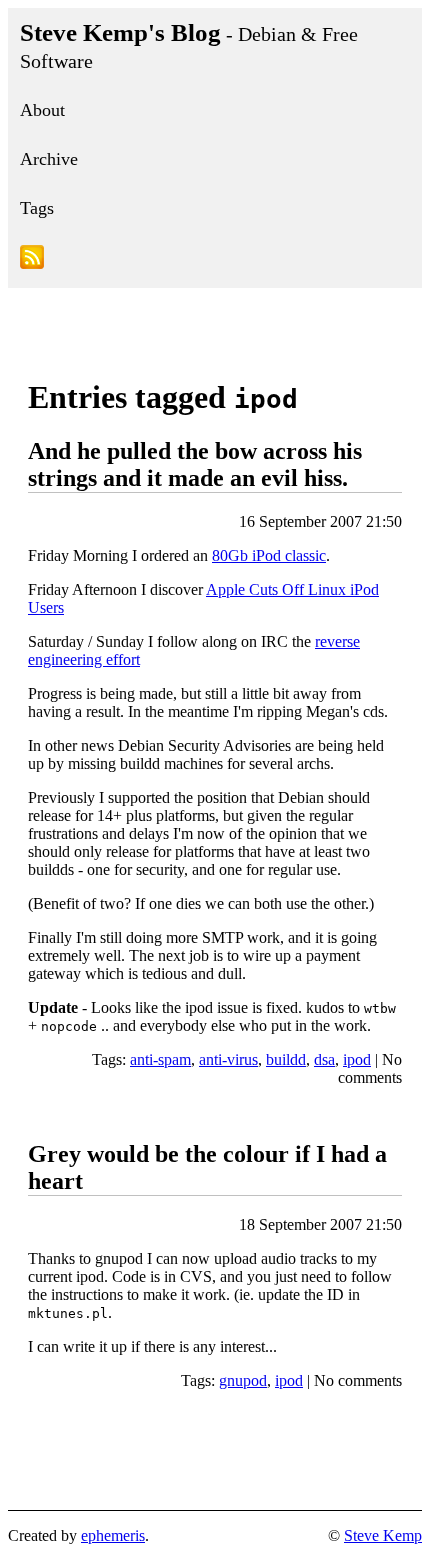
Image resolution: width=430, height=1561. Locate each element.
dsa (324, 1059)
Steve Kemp (383, 1535)
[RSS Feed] (215, 260)
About (42, 110)
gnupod (243, 1380)
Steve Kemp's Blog (189, 45)
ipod (357, 1059)
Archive (49, 159)
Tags (37, 208)
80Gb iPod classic (269, 555)
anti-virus (228, 1059)
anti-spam (160, 1059)
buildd (286, 1059)
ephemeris (113, 1535)
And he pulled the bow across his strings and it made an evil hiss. (195, 464)
